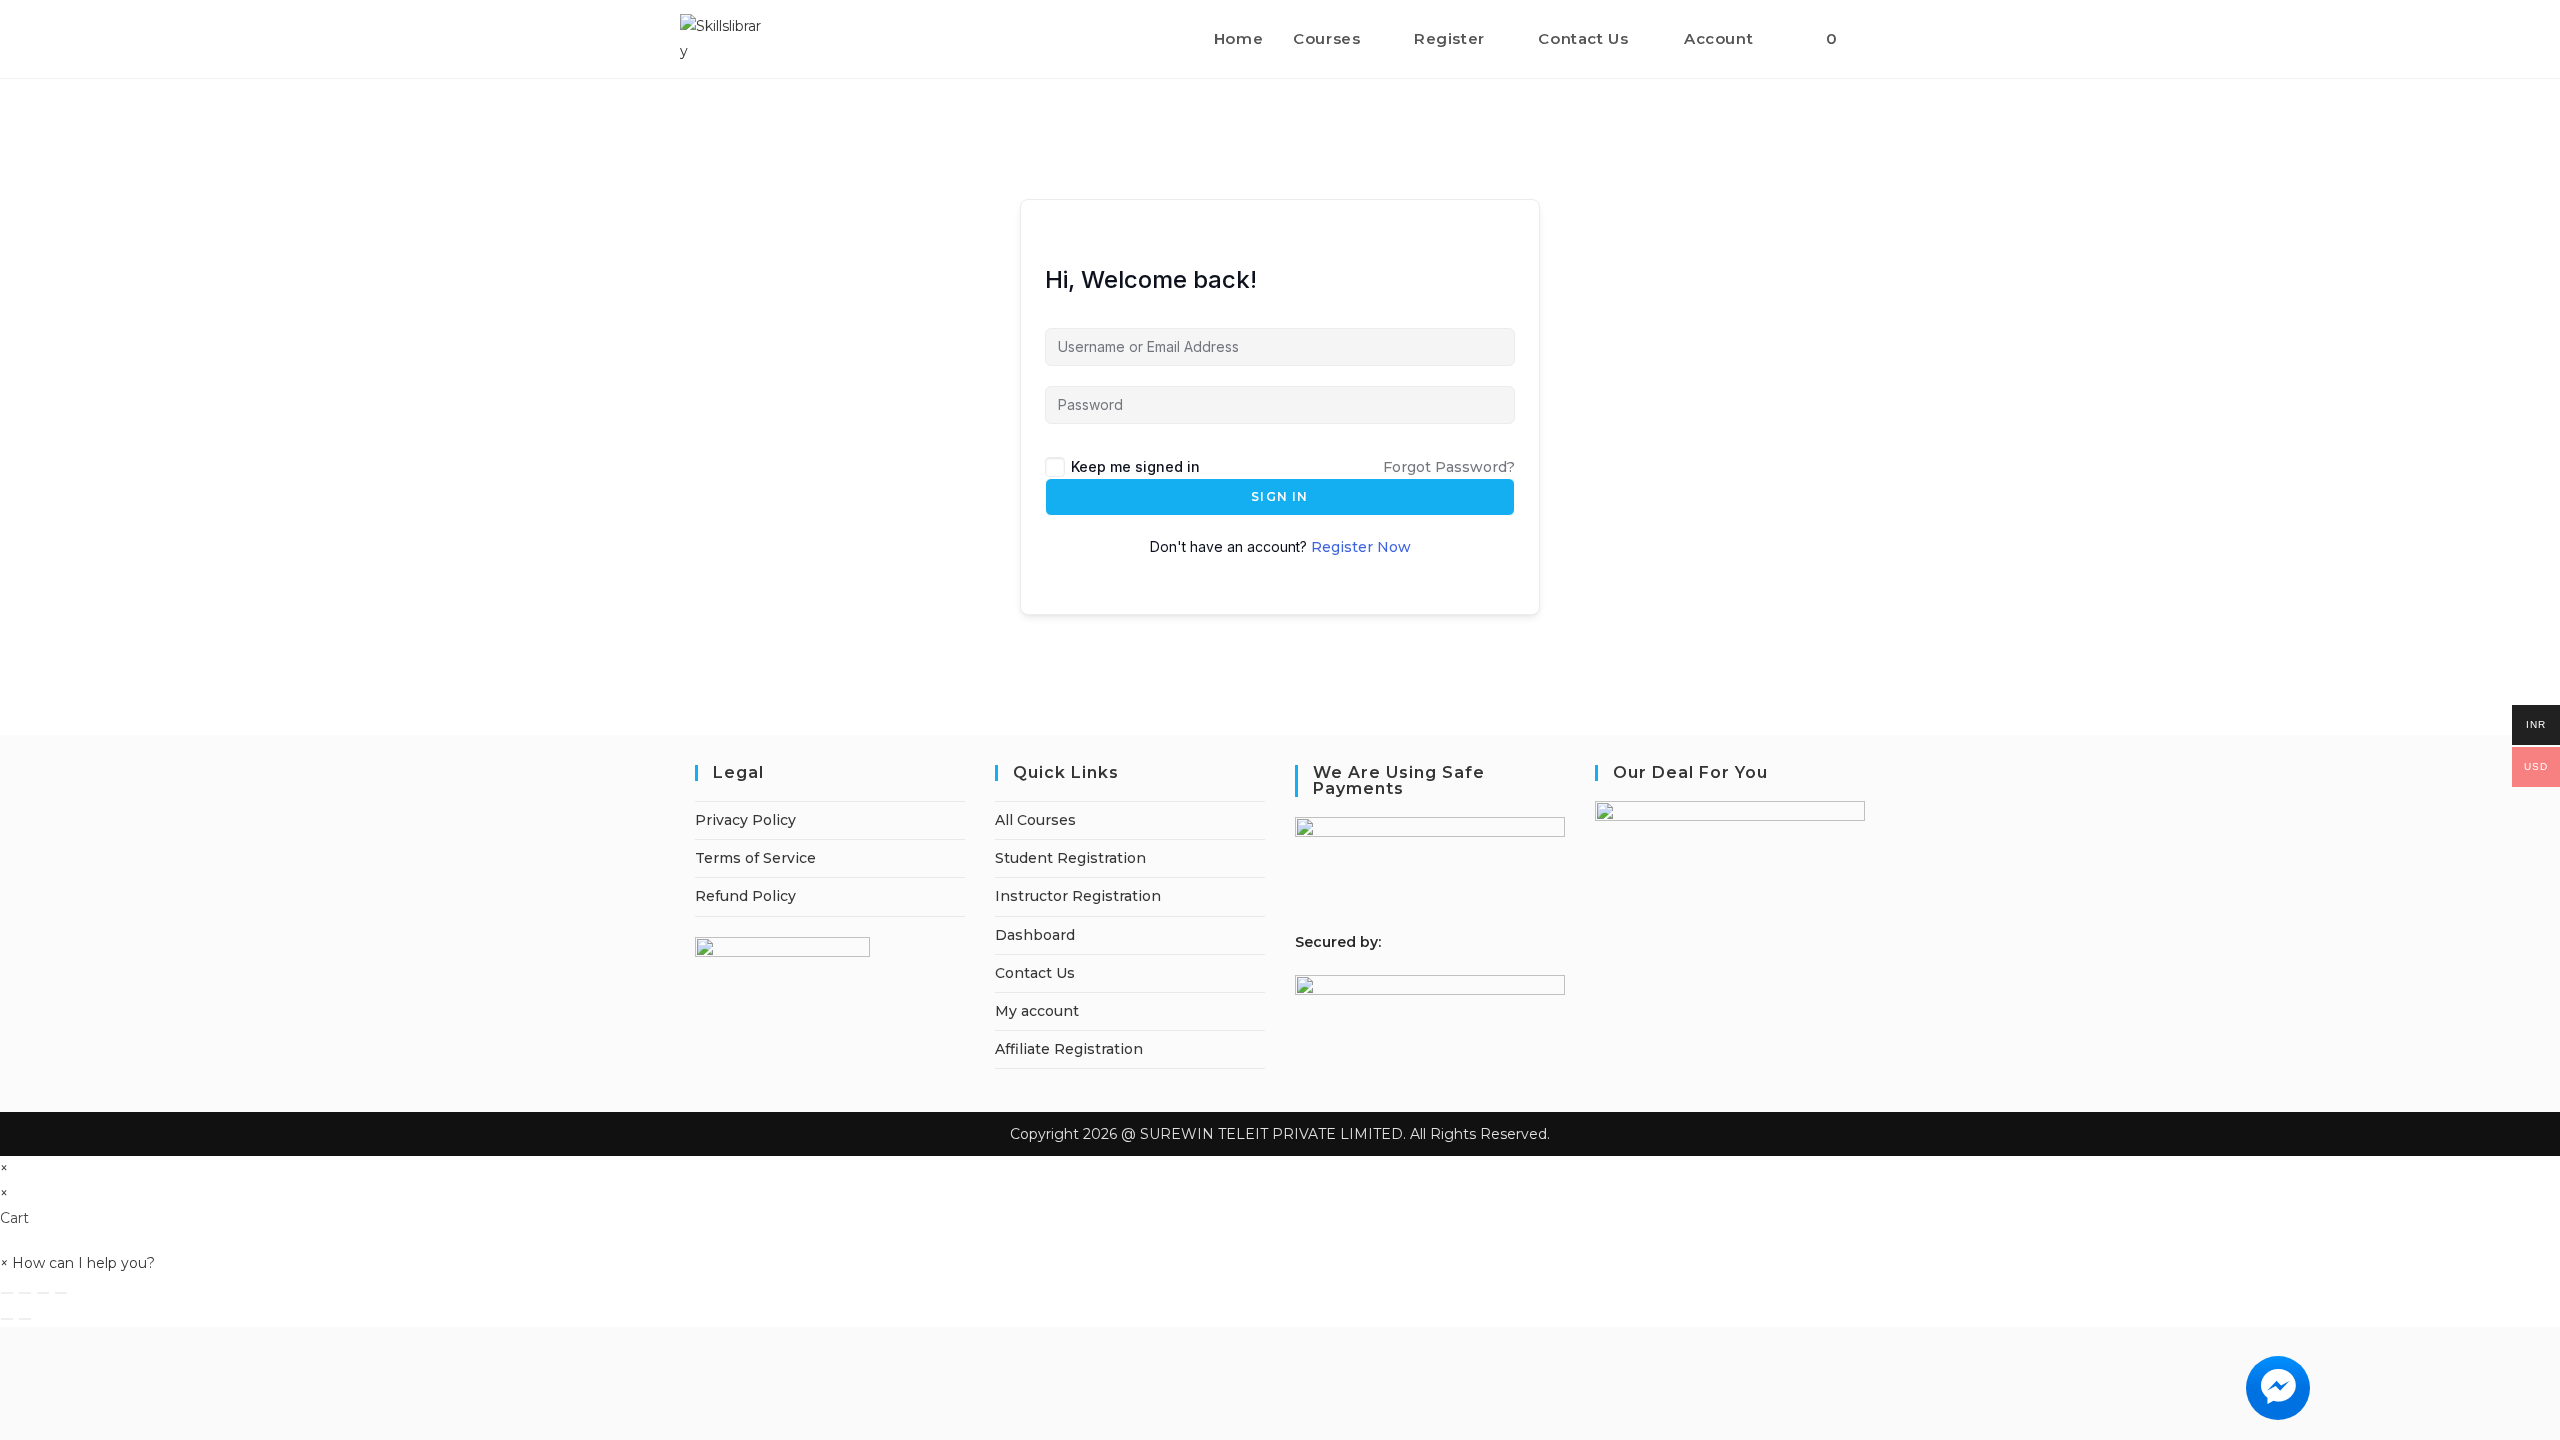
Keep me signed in (1135, 466)
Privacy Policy (745, 820)
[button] (77, 1263)
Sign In (1279, 496)
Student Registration (1070, 858)
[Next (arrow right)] (25, 1319)
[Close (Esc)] (61, 1293)
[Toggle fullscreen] (25, 1293)
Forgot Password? (1449, 467)
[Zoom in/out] (7, 1293)
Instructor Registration (1078, 896)
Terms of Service (755, 858)
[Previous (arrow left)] (7, 1319)
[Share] (43, 1293)
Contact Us (1035, 973)
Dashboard (1035, 935)
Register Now (1361, 547)
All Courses (1035, 820)
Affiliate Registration (1069, 1049)
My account (1037, 1011)
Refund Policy (745, 896)
